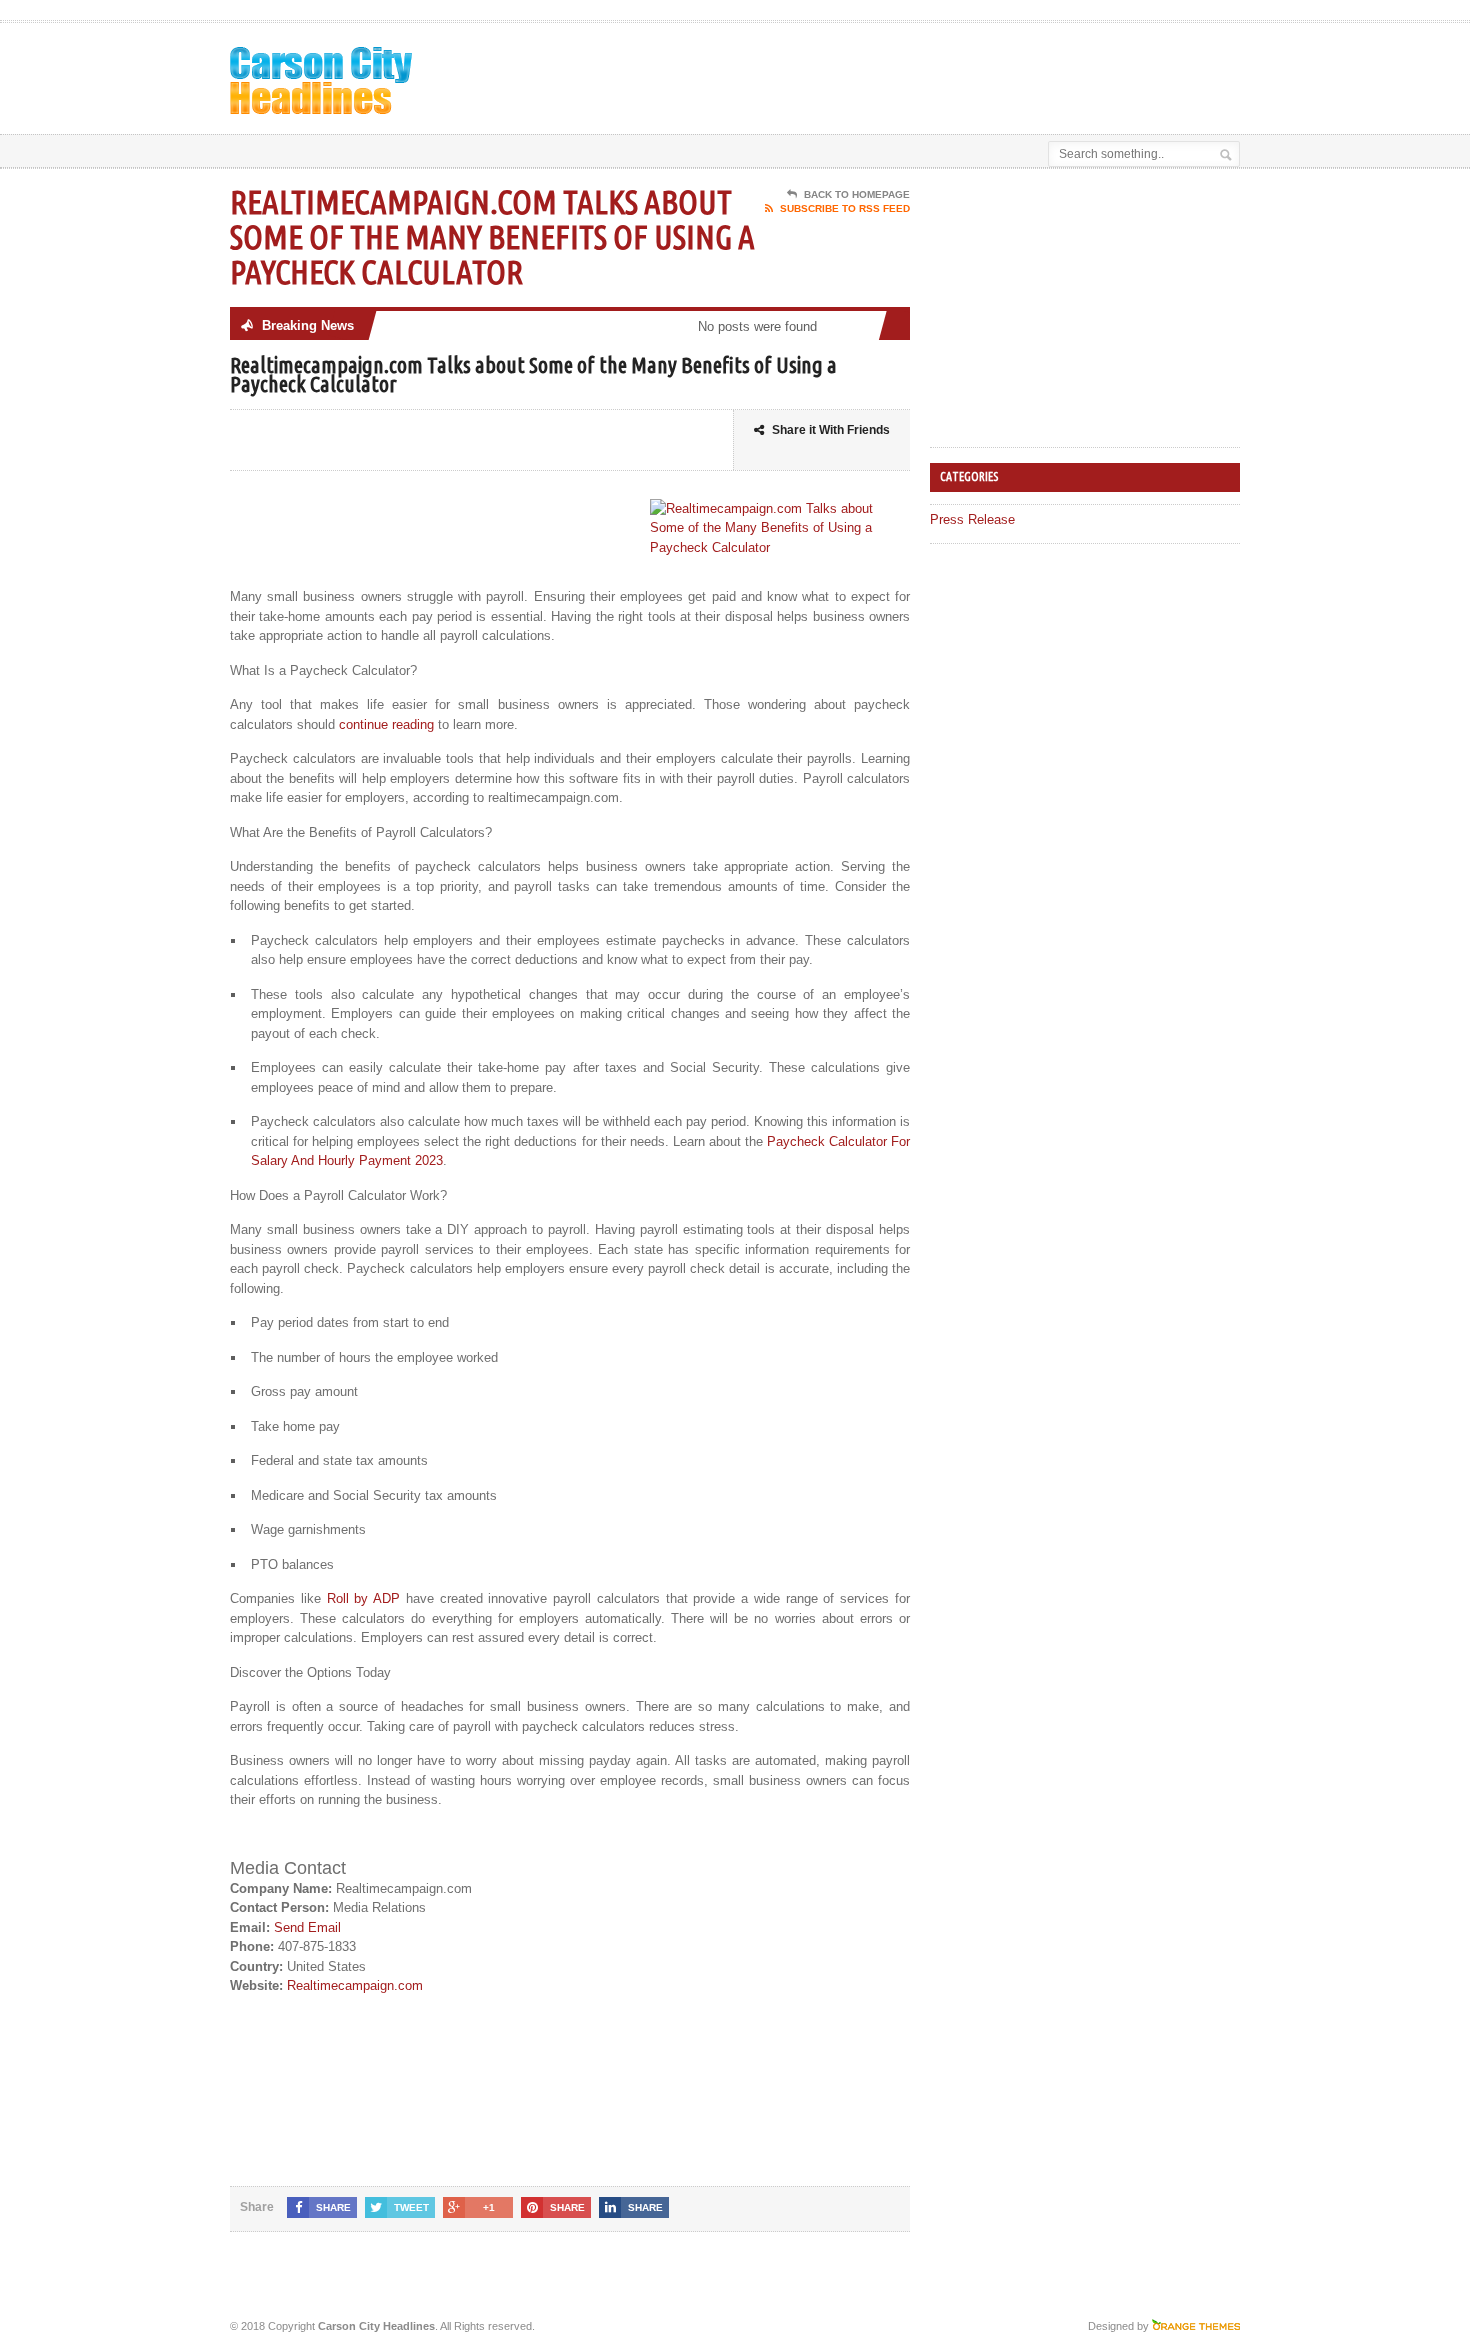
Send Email (307, 1927)
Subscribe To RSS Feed (845, 208)
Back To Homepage (857, 194)
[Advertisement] (1006, 73)
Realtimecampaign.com (355, 1985)
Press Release (972, 519)
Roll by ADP (364, 1598)
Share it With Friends (831, 430)
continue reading (386, 724)
